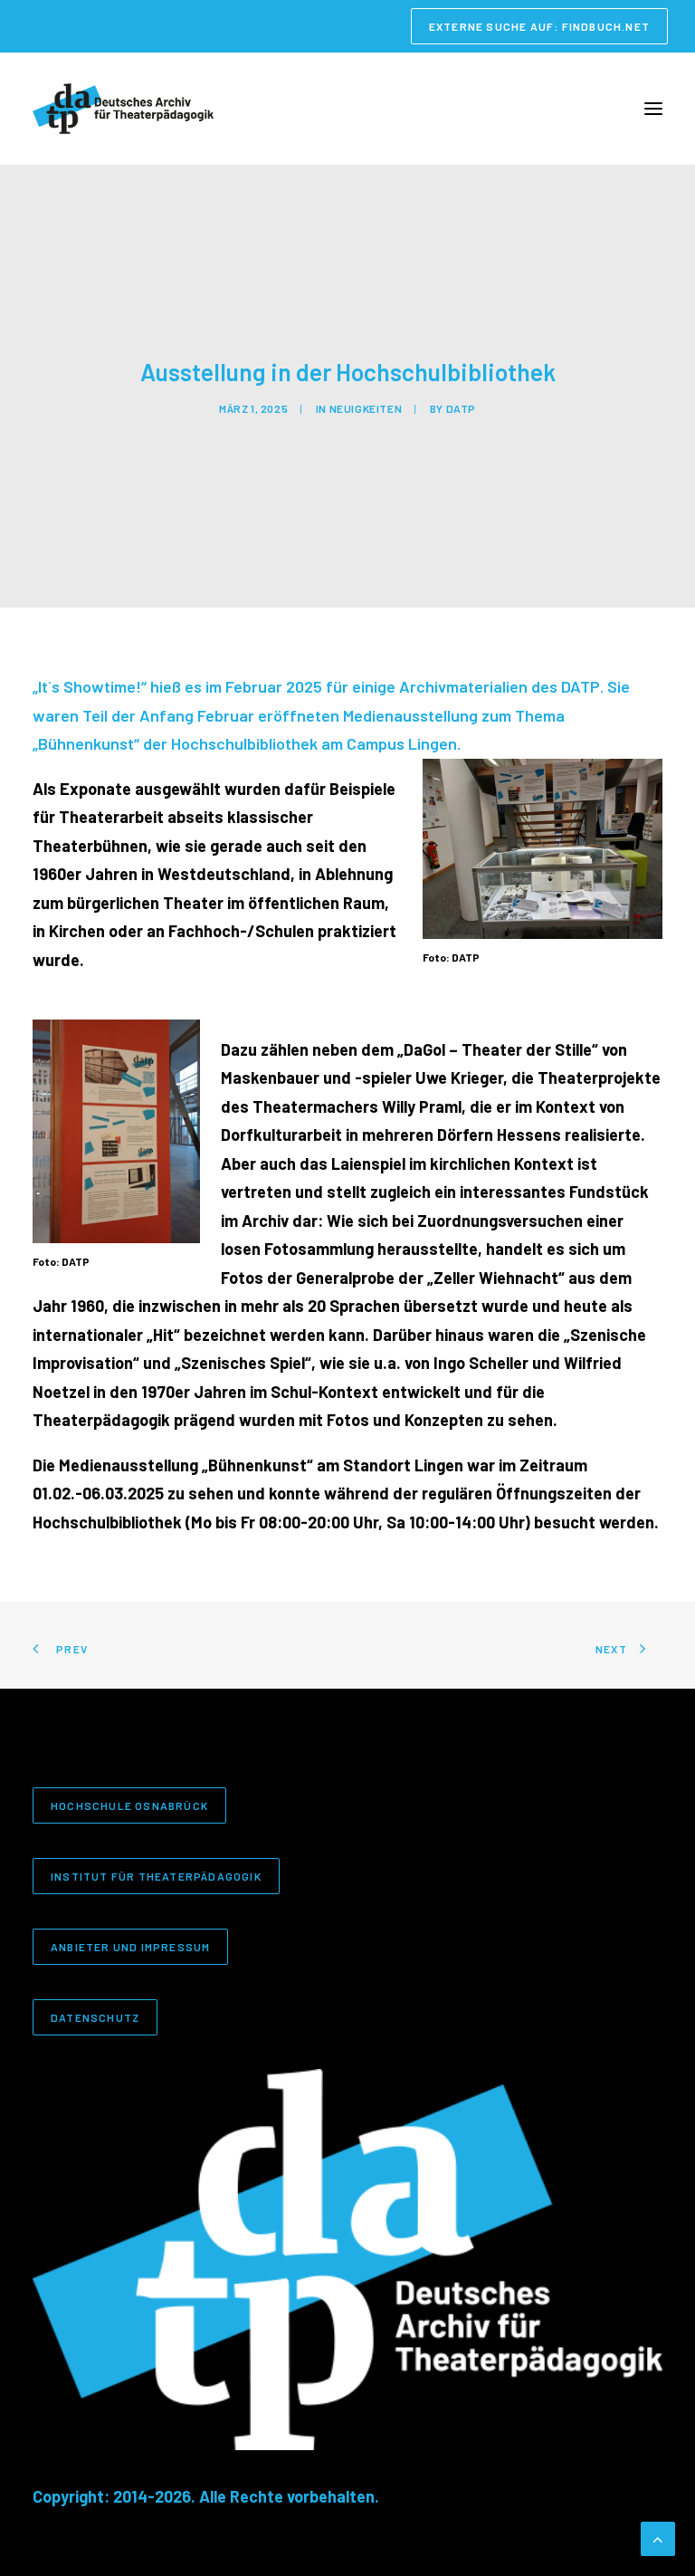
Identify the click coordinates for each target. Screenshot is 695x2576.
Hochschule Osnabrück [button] (129, 1805)
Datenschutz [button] (95, 2017)
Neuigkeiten (366, 408)
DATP (461, 408)
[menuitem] (539, 26)
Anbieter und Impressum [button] (130, 1947)
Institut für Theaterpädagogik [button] (156, 1876)
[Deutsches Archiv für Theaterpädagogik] (123, 109)
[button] (653, 109)
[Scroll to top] (658, 2537)
